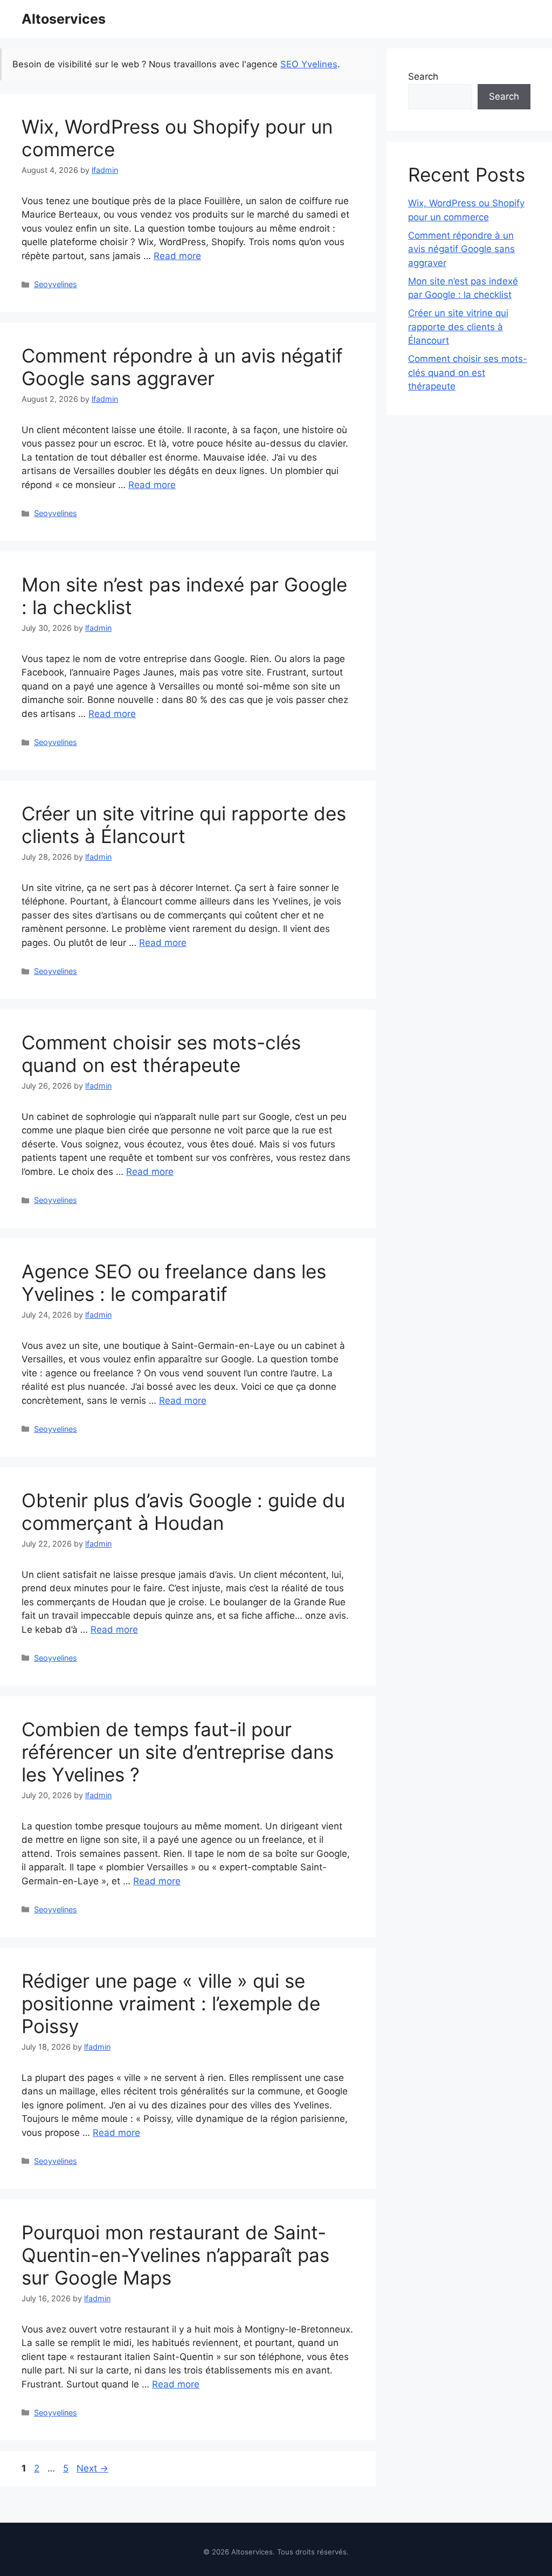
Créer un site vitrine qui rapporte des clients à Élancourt (184, 825)
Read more (177, 256)
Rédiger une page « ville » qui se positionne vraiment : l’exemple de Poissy (171, 2003)
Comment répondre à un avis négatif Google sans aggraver (182, 367)
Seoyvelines (56, 284)
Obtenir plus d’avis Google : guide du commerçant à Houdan (183, 1512)
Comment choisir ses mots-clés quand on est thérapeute (161, 1054)
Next (92, 2468)
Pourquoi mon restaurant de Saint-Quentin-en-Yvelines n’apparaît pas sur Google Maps (175, 2255)
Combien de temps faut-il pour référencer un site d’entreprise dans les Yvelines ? (178, 1752)
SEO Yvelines (309, 64)
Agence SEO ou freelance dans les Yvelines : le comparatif (174, 1283)
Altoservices (64, 19)
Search (423, 76)
